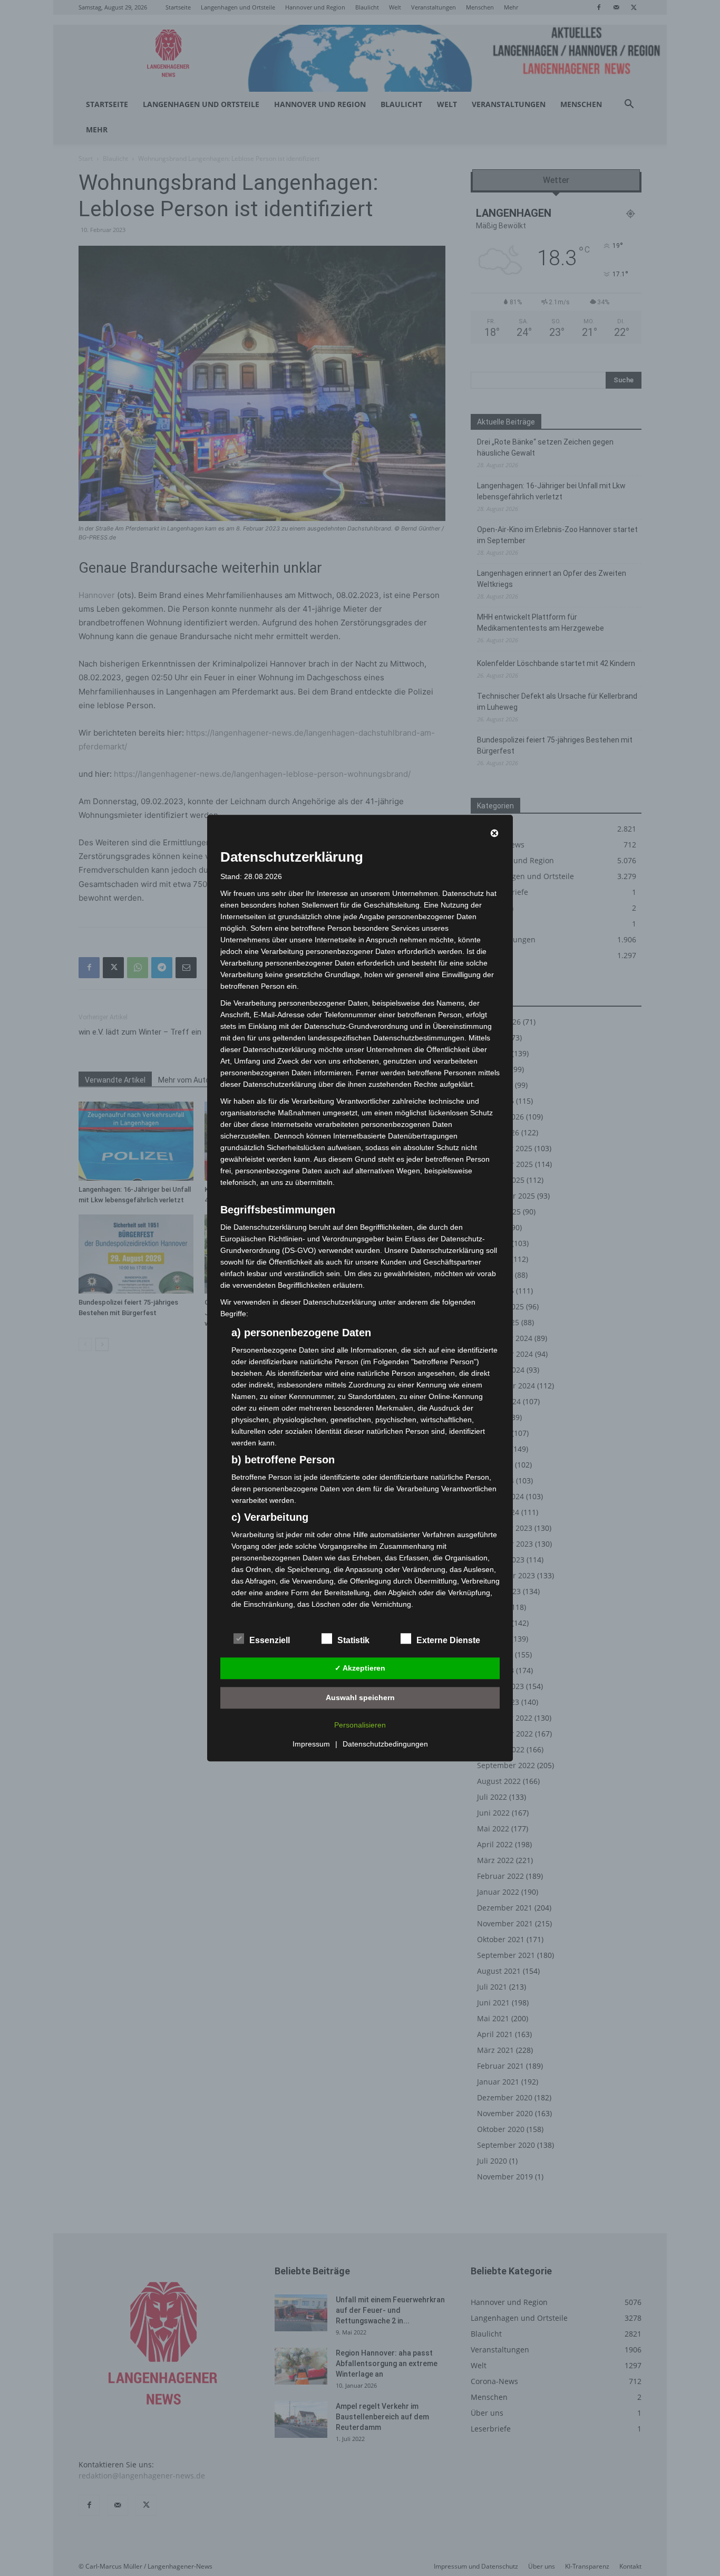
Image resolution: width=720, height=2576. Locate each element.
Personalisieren (360, 1725)
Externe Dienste (448, 1640)
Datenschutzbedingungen (385, 1744)
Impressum (311, 1744)
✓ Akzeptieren (360, 1668)
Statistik (353, 1640)
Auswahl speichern (360, 1697)
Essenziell (270, 1640)
